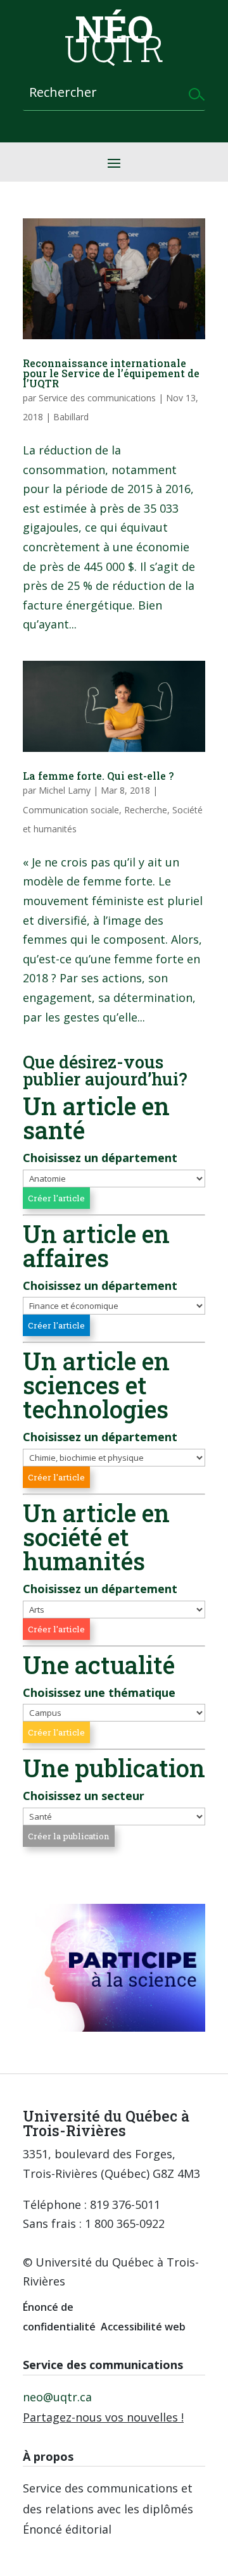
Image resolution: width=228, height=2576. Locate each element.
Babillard (71, 417)
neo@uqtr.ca (57, 2397)
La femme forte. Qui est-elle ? (98, 776)
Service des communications (97, 398)
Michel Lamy (65, 790)
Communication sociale (71, 810)
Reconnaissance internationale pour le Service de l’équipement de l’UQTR (111, 373)
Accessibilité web (143, 2327)
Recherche (146, 810)
